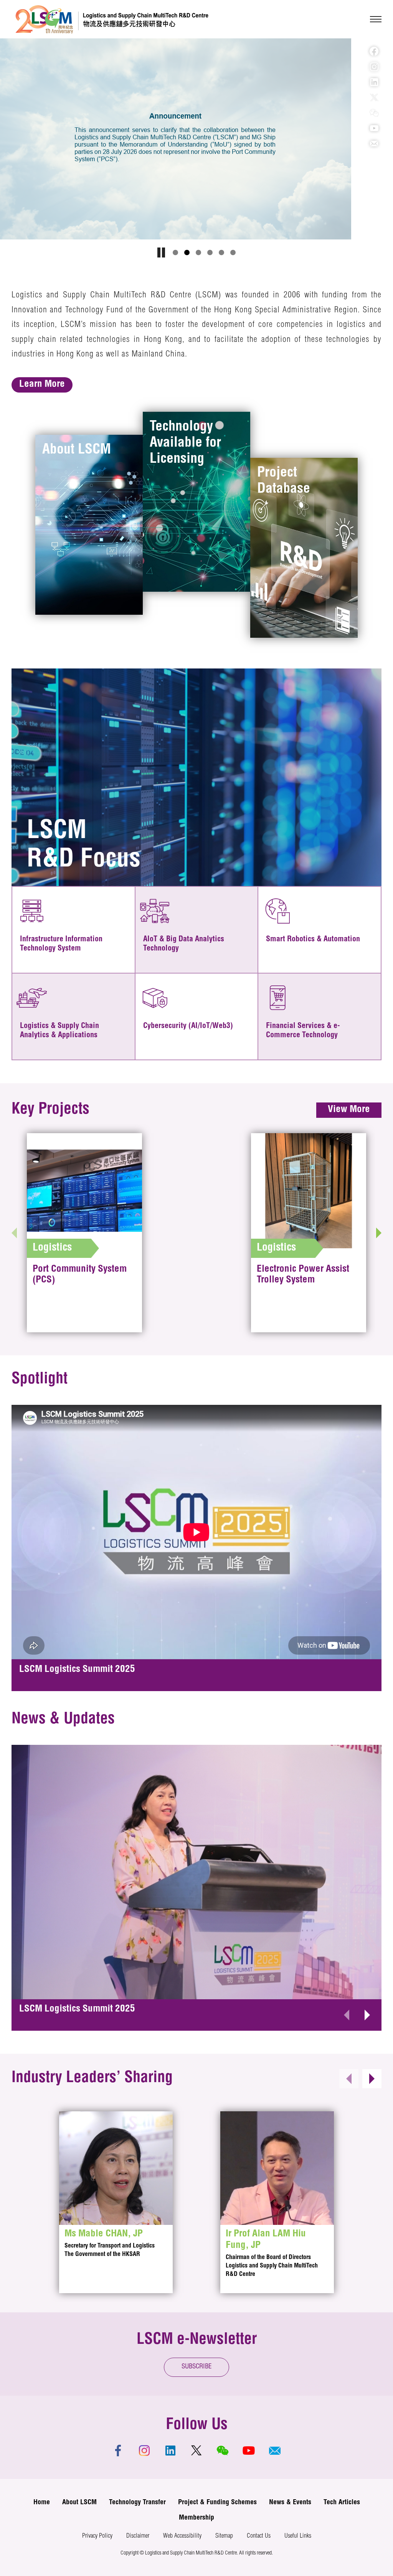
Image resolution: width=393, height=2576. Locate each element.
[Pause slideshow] (161, 252)
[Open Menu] (376, 19)
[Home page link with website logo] (112, 19)
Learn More (42, 385)
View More (349, 1110)
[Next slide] (379, 1233)
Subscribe (197, 2367)
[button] (175, 252)
